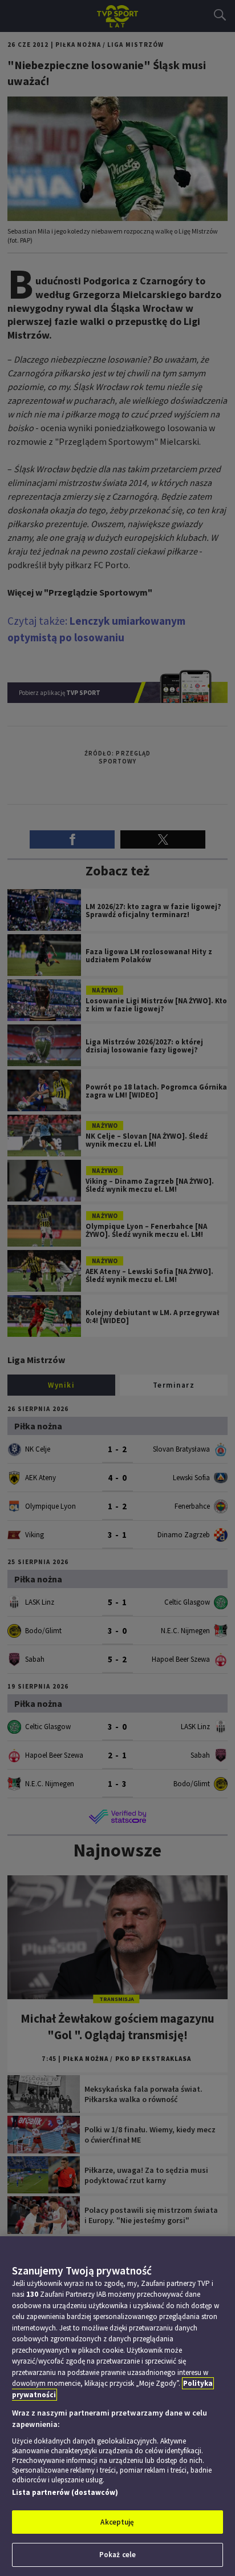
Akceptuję (117, 2522)
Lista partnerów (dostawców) (65, 2492)
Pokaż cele (117, 2555)
